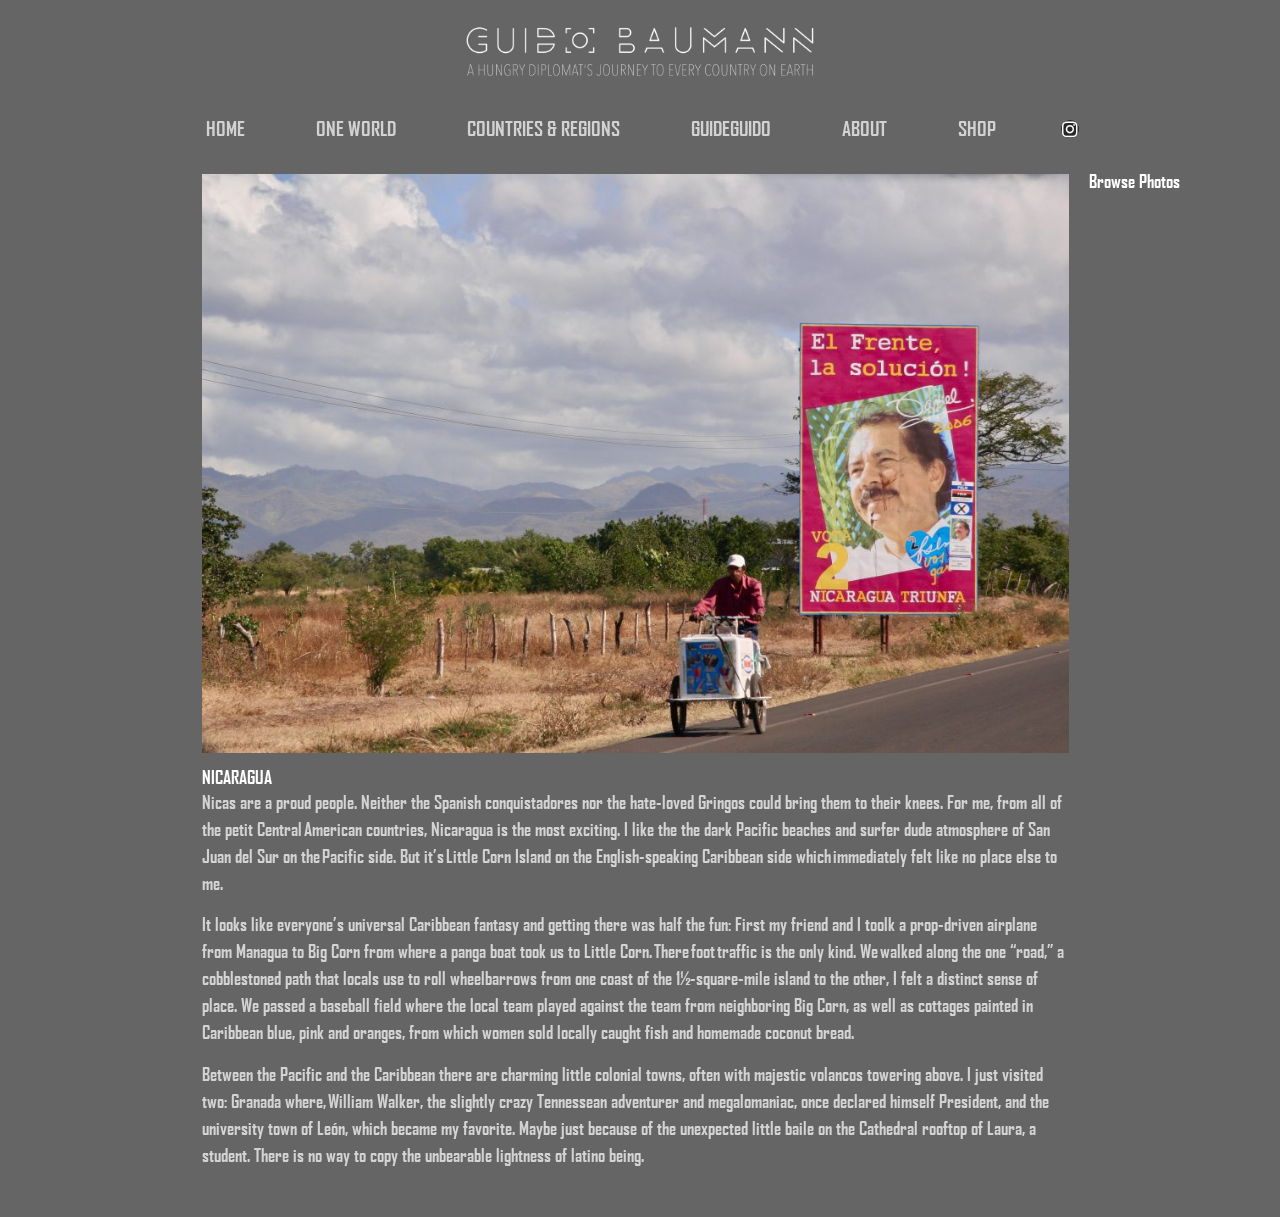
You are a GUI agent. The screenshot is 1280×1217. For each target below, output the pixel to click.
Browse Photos (1134, 181)
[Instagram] (1070, 129)
